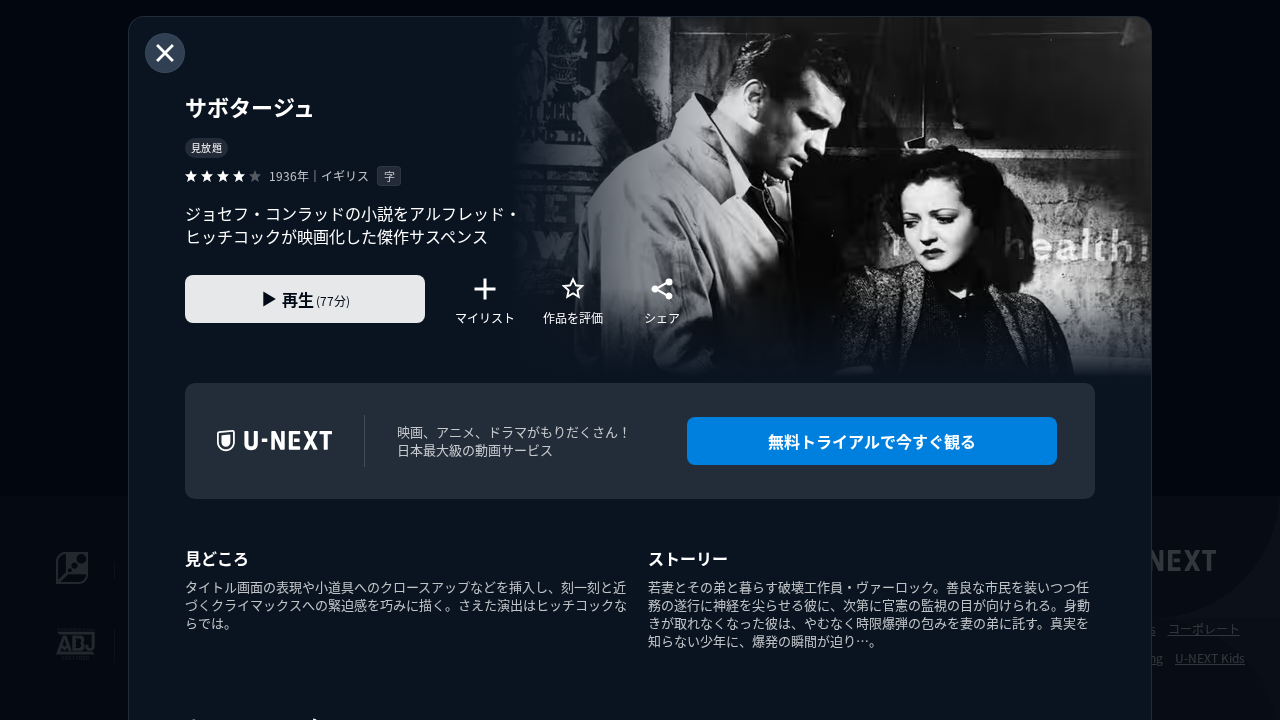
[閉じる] (165, 53)
